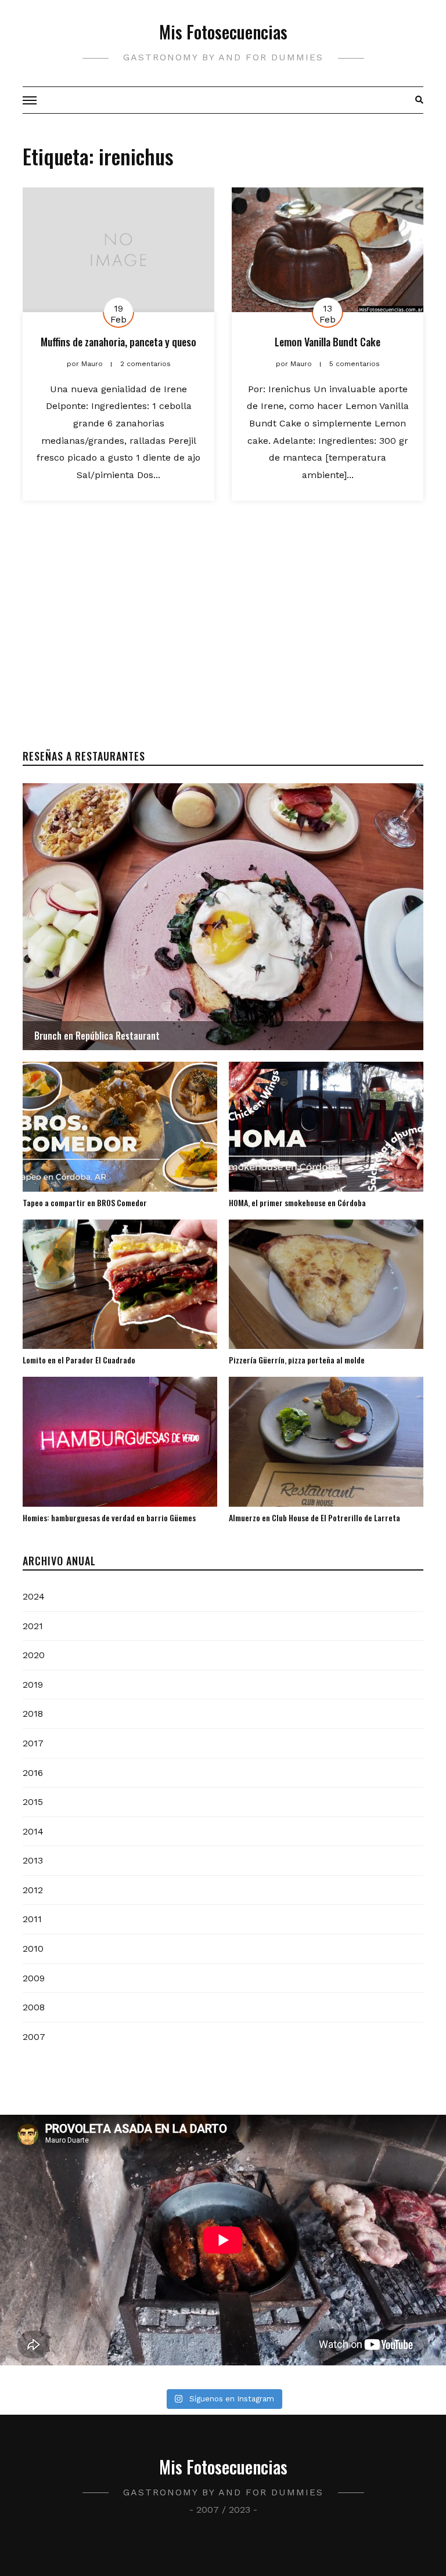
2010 (33, 1949)
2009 (34, 1978)
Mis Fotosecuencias (223, 32)
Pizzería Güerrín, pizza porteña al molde (297, 1360)
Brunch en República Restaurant (97, 1036)
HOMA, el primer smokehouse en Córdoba (297, 1202)
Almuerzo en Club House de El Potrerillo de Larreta (314, 1517)
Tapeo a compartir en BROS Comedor (85, 1202)
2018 (33, 1714)
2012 (33, 1890)
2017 (33, 1743)
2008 (34, 2007)
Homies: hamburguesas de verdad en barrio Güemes (109, 1517)
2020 (34, 1655)
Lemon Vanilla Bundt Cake (328, 342)
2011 (32, 1919)
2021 (33, 1626)
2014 (33, 1831)
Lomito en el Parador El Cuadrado (79, 1360)
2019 (33, 1685)
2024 (34, 1596)
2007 (34, 2037)
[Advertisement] (223, 637)
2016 (33, 1773)
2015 (33, 1802)
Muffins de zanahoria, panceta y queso (118, 342)
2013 (33, 1860)
